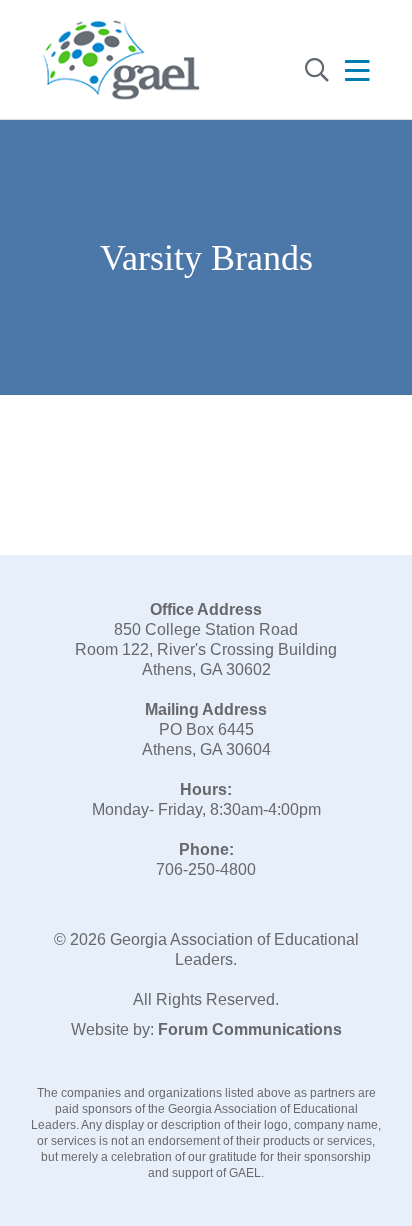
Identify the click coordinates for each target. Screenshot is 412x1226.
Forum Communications (250, 1029)
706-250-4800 (206, 869)
